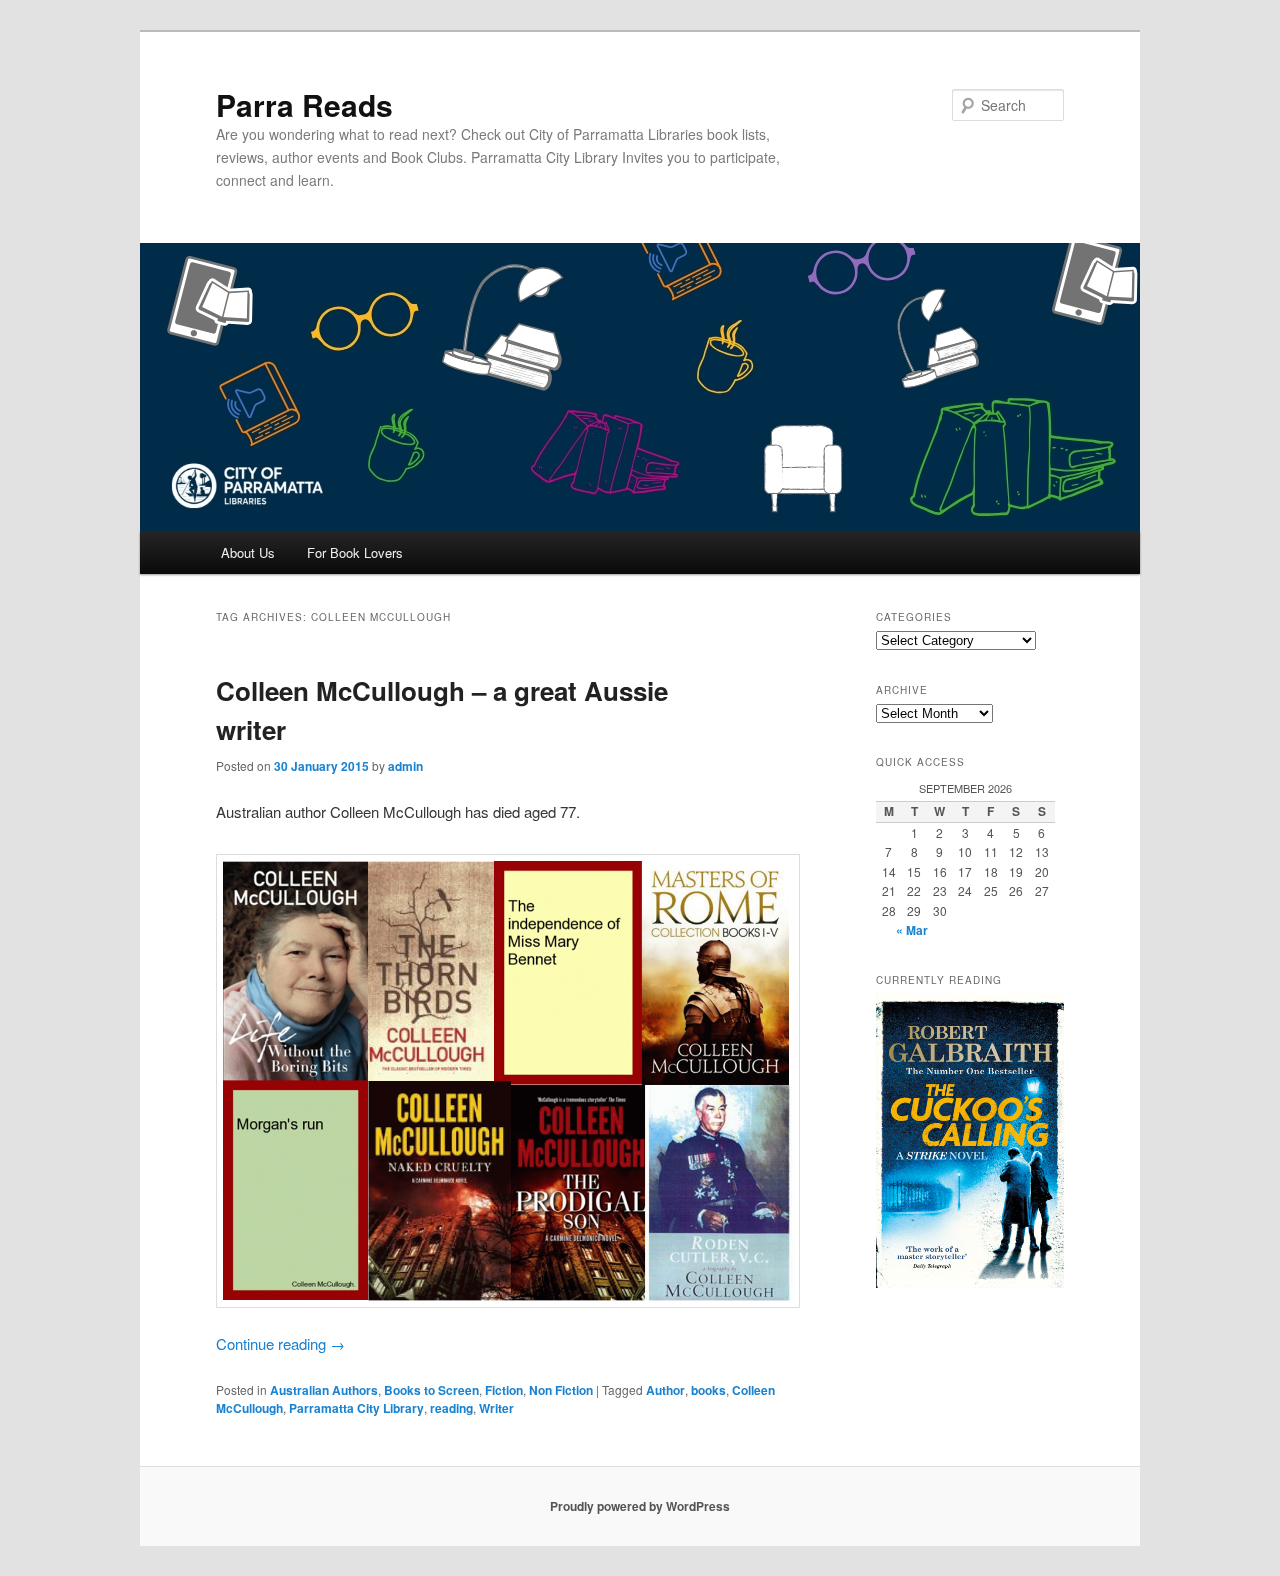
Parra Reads (304, 104)
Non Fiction (561, 1390)
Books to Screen (431, 1390)
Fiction (504, 1390)
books (708, 1390)
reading (451, 1408)
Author (665, 1390)
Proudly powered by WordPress (640, 1506)
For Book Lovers (355, 552)
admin (405, 766)
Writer (496, 1408)
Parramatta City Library (356, 1408)
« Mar (912, 930)
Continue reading (280, 1343)
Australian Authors (324, 1390)
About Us (248, 552)
